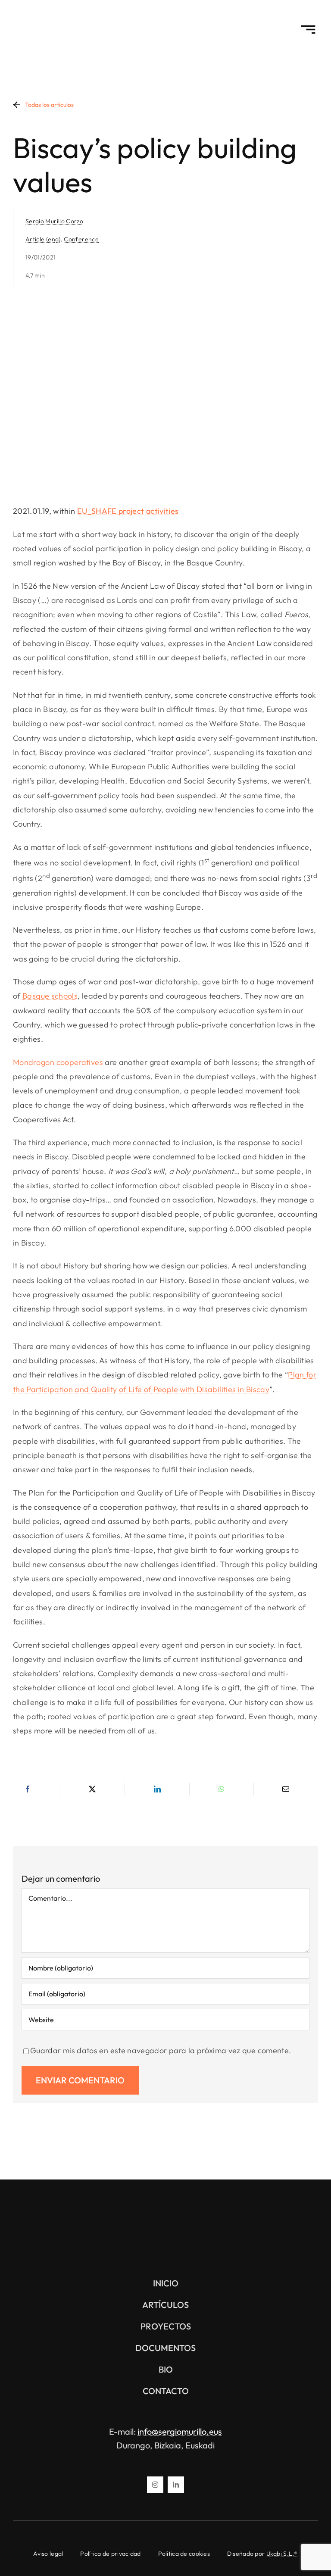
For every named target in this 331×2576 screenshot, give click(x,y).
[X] (92, 1789)
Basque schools (50, 996)
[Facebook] (28, 1789)
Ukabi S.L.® (282, 2554)
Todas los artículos (49, 105)
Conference (81, 239)
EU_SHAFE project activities (128, 511)
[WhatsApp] (222, 1789)
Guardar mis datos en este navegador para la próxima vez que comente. (161, 2050)
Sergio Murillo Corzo (54, 221)
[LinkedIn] (157, 1789)
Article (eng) (43, 239)
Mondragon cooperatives (58, 1062)
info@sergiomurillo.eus (180, 2431)
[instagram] (155, 2485)
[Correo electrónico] (286, 1789)
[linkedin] (176, 2485)
